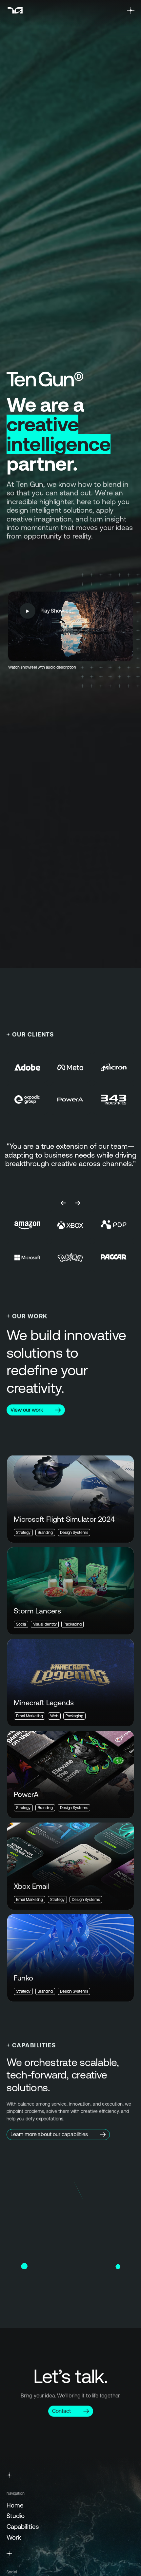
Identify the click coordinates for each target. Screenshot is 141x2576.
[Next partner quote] (78, 1203)
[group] (70, 1162)
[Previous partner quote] (63, 1203)
